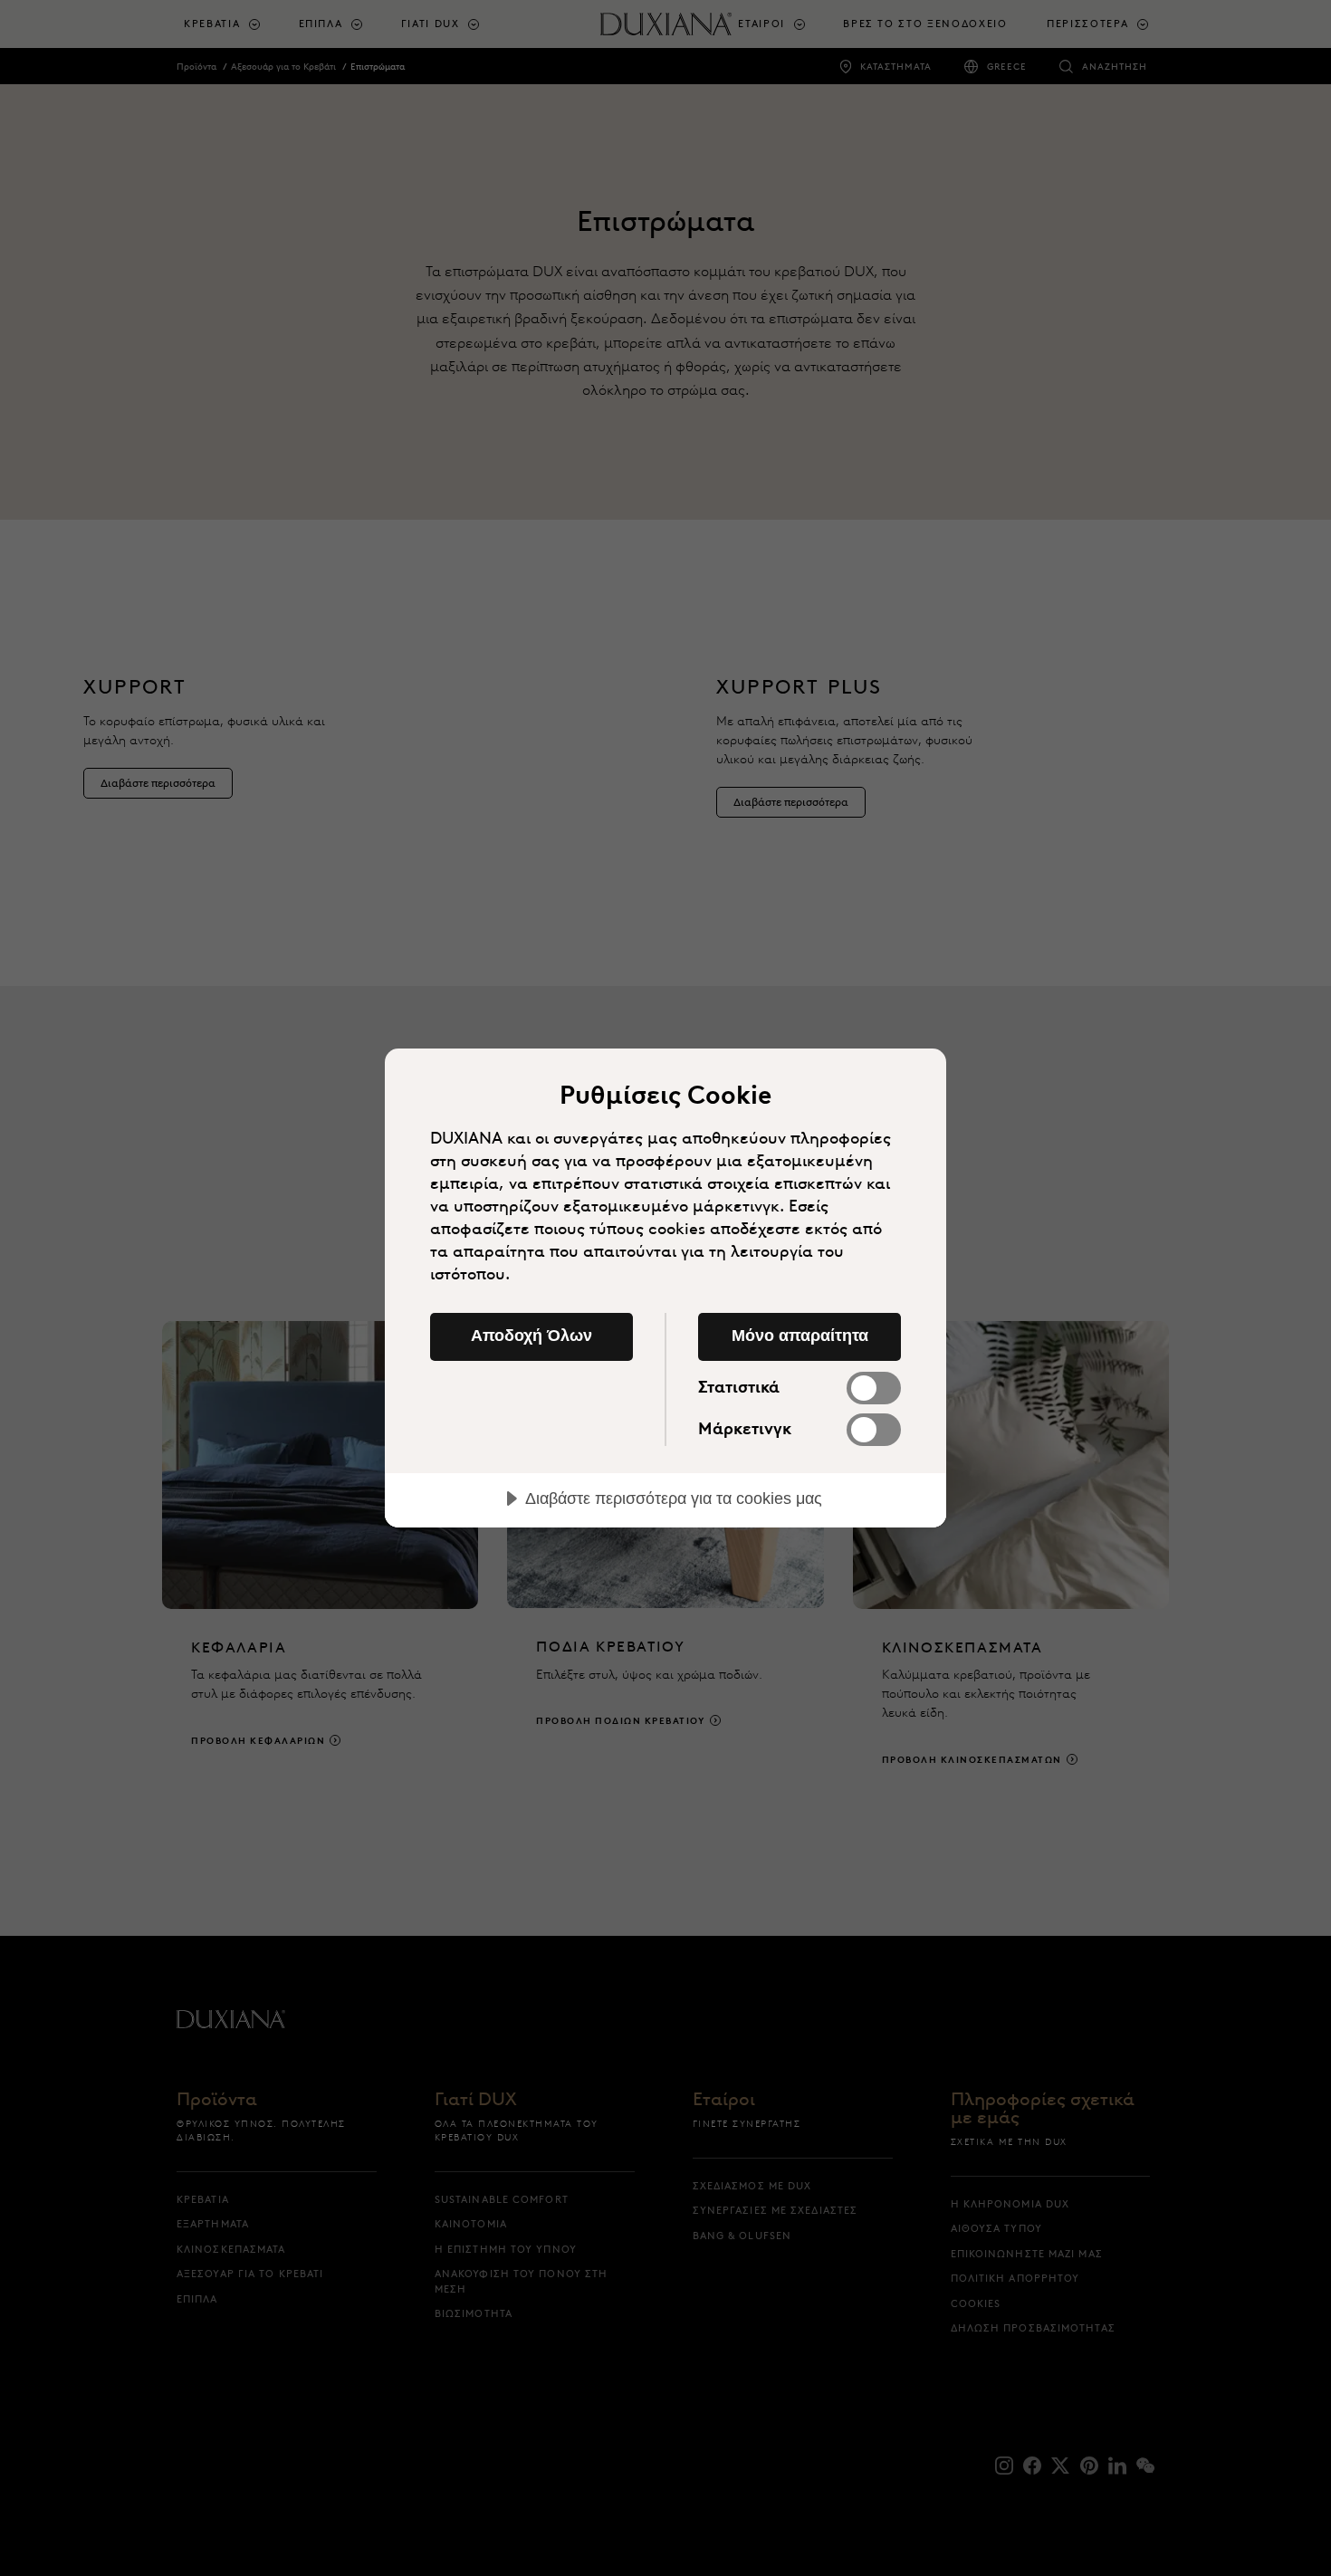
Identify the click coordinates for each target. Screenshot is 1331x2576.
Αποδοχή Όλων (531, 1336)
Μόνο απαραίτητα (800, 1336)
